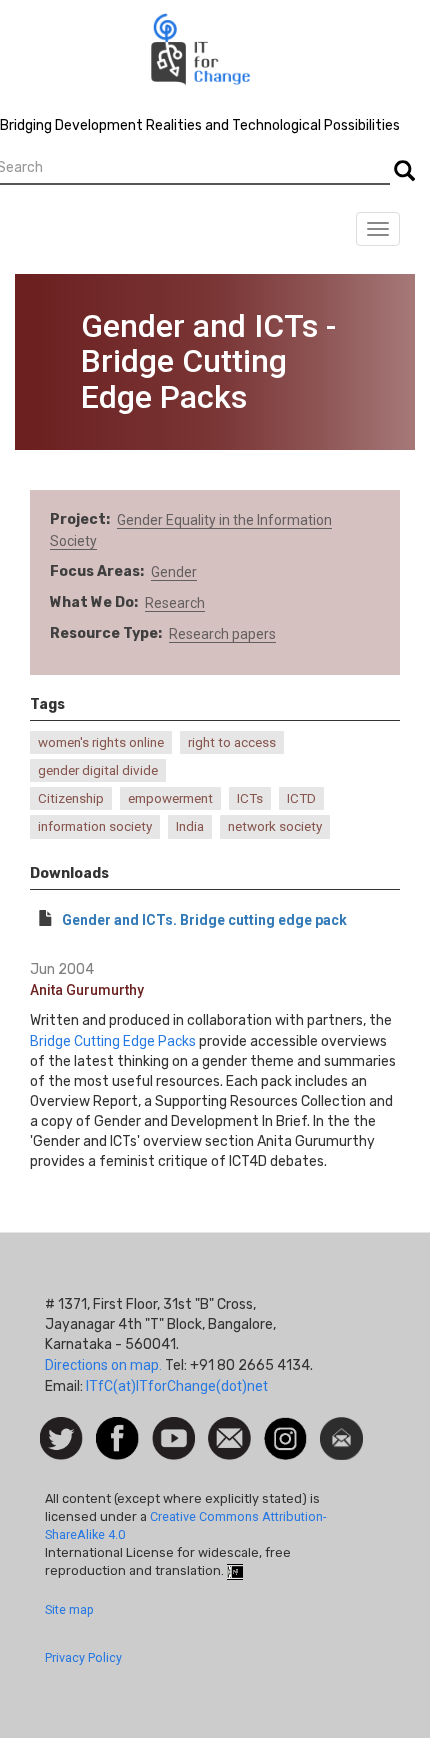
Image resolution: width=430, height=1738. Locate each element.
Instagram (285, 1427)
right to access (232, 742)
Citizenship (71, 798)
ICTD (301, 798)
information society (95, 826)
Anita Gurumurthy (87, 990)
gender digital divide (98, 770)
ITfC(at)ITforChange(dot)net (177, 1386)
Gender (174, 572)
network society (275, 826)
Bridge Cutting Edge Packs (113, 1041)
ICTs (250, 798)
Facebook (117, 1427)
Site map (69, 1609)
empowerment (170, 798)
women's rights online (101, 742)
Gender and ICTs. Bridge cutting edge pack (204, 920)
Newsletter (341, 1427)
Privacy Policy (83, 1657)
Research (175, 603)
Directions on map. (103, 1365)
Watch (172, 1427)
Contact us (229, 1437)
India (190, 826)
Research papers (222, 634)
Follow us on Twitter (61, 1439)
